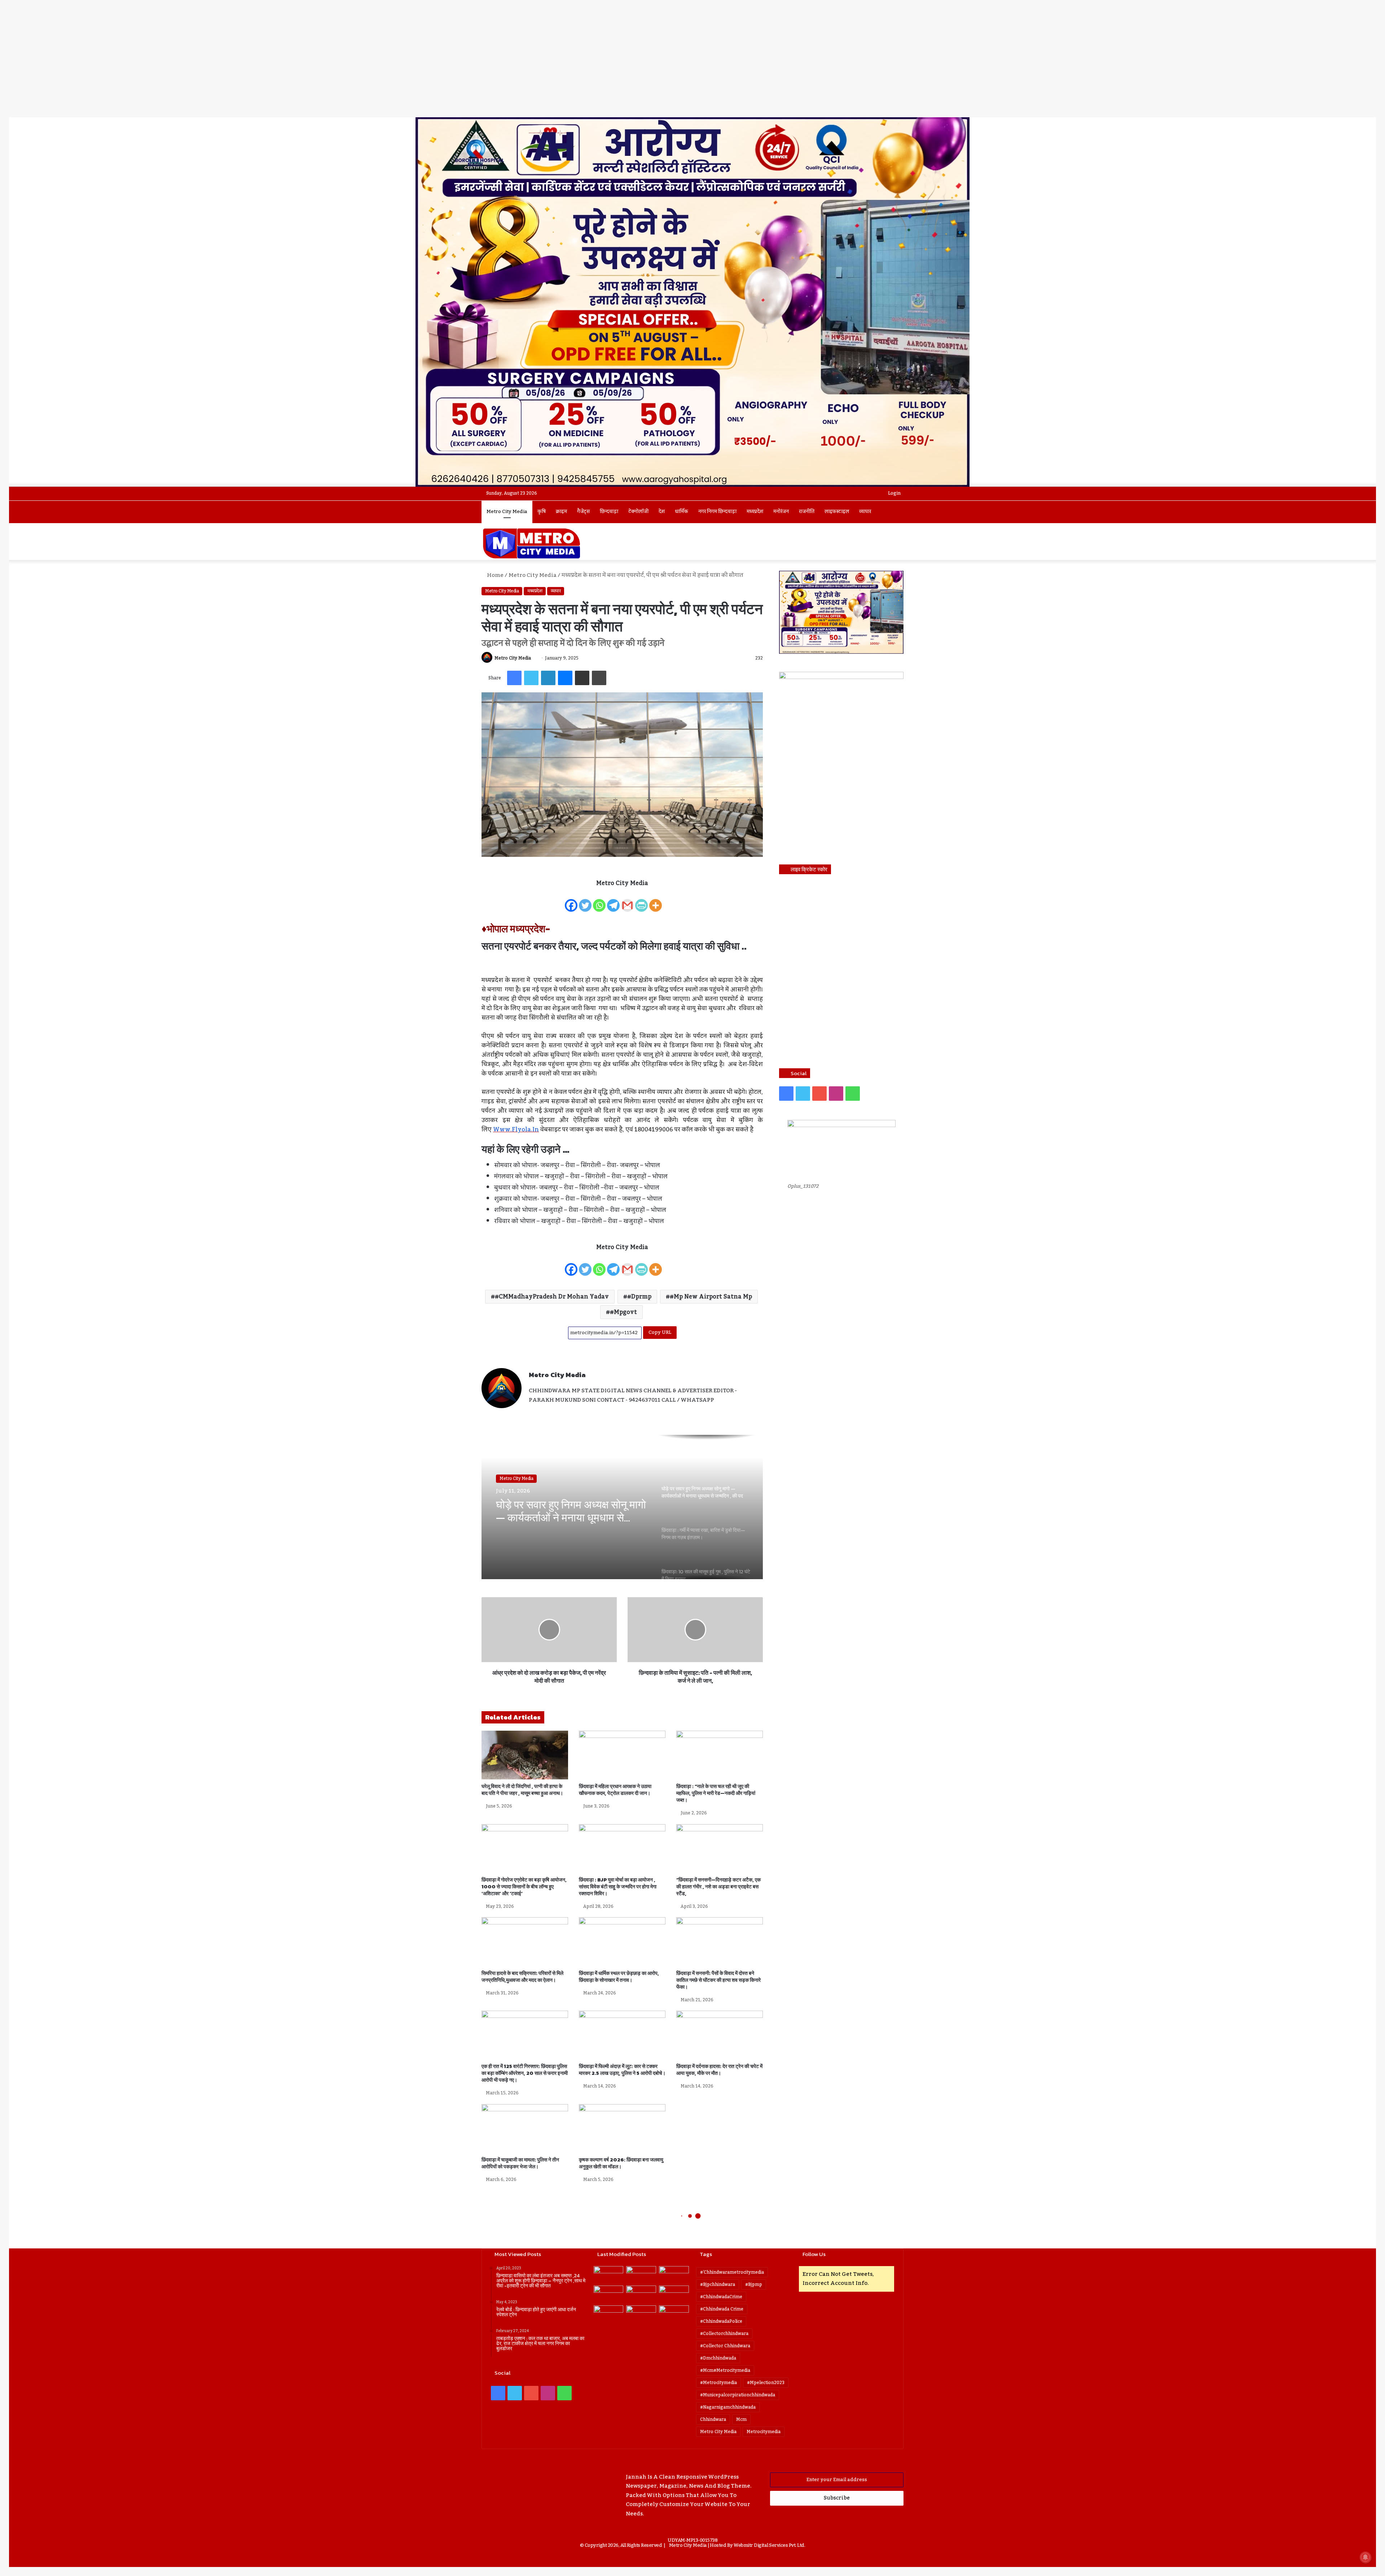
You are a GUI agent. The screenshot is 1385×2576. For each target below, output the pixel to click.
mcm (741, 2419)
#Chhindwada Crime (722, 2309)
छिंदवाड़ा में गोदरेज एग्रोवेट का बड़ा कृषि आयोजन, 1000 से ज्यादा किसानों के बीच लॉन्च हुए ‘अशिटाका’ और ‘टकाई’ (524, 1887)
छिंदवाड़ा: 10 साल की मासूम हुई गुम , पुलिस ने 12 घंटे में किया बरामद (563, 1511)
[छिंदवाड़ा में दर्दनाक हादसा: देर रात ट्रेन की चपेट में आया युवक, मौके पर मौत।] (720, 2035)
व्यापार (865, 512)
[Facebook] (571, 901)
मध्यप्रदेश (755, 512)
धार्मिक (681, 512)
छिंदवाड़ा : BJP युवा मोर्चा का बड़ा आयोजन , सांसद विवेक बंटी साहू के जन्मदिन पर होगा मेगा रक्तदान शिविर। (618, 1887)
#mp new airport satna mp (711, 1297)
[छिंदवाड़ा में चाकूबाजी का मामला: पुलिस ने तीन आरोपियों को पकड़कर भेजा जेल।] (525, 2128)
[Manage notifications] (1366, 2557)
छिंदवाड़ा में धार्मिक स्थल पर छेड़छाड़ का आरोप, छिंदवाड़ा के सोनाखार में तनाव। (619, 1977)
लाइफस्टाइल (837, 512)
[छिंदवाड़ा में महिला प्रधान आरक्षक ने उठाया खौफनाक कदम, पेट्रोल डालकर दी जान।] (622, 1755)
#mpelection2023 (766, 2383)
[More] (656, 901)
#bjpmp (754, 2284)
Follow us (814, 2254)
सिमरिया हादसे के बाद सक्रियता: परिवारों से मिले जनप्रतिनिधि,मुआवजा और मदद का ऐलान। (522, 1977)
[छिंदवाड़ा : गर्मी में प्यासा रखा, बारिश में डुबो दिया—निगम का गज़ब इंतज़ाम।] (674, 2294)
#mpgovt (623, 1312)
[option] (622, 1507)
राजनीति (807, 512)
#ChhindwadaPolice (721, 2321)
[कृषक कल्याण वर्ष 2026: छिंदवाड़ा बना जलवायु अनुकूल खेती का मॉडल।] (622, 2128)
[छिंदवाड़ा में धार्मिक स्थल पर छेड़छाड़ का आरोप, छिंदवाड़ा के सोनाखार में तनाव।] (622, 1942)
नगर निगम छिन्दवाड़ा (717, 512)
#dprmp (639, 1297)
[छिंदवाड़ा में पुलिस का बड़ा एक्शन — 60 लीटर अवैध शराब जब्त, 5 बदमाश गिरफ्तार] (674, 2314)
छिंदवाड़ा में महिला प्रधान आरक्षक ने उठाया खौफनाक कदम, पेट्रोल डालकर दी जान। (615, 1790)
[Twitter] (585, 901)
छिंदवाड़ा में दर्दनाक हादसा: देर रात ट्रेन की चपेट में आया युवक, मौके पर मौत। (719, 2070)
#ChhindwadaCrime (721, 2297)
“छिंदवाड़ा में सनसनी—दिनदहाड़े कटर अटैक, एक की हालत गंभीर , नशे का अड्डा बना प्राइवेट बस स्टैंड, (718, 1887)
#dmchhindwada (718, 2358)
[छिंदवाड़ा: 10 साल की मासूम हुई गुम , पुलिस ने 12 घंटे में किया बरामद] (609, 2314)
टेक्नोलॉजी (638, 512)
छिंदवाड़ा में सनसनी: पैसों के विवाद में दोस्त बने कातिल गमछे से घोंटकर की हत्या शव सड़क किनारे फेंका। (718, 1980)
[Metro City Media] (531, 543)
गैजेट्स (583, 512)
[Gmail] (627, 901)
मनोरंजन (781, 512)
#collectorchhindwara (724, 2334)
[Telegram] (613, 901)
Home (495, 575)
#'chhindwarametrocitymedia (732, 2272)
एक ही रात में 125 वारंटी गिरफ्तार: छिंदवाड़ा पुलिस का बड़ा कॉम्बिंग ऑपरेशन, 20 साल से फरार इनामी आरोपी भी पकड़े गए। (525, 2073)
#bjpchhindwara (718, 2284)
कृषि (542, 512)
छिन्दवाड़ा (609, 512)
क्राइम (561, 512)
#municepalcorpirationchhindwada (738, 2395)
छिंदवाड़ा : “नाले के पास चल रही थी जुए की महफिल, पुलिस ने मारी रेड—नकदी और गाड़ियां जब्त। (716, 1793)
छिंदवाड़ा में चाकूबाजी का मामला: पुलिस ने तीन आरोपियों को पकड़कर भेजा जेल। (520, 2163)
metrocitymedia (764, 2432)
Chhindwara (713, 2419)
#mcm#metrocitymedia (725, 2370)
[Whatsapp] (599, 901)
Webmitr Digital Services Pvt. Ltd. (769, 2545)
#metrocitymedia (718, 2383)
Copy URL (660, 1332)
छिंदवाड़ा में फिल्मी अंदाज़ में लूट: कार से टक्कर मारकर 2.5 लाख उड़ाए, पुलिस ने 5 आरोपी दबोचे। (622, 2070)
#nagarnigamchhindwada (728, 2407)
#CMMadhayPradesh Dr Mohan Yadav (552, 1297)
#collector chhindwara (725, 2346)
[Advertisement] (692, 63)
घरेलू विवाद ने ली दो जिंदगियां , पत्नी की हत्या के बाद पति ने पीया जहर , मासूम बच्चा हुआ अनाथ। (522, 1790)
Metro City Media (507, 512)
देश (662, 512)
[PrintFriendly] (641, 901)
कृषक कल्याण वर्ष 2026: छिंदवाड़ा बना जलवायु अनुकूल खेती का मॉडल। (621, 2163)
